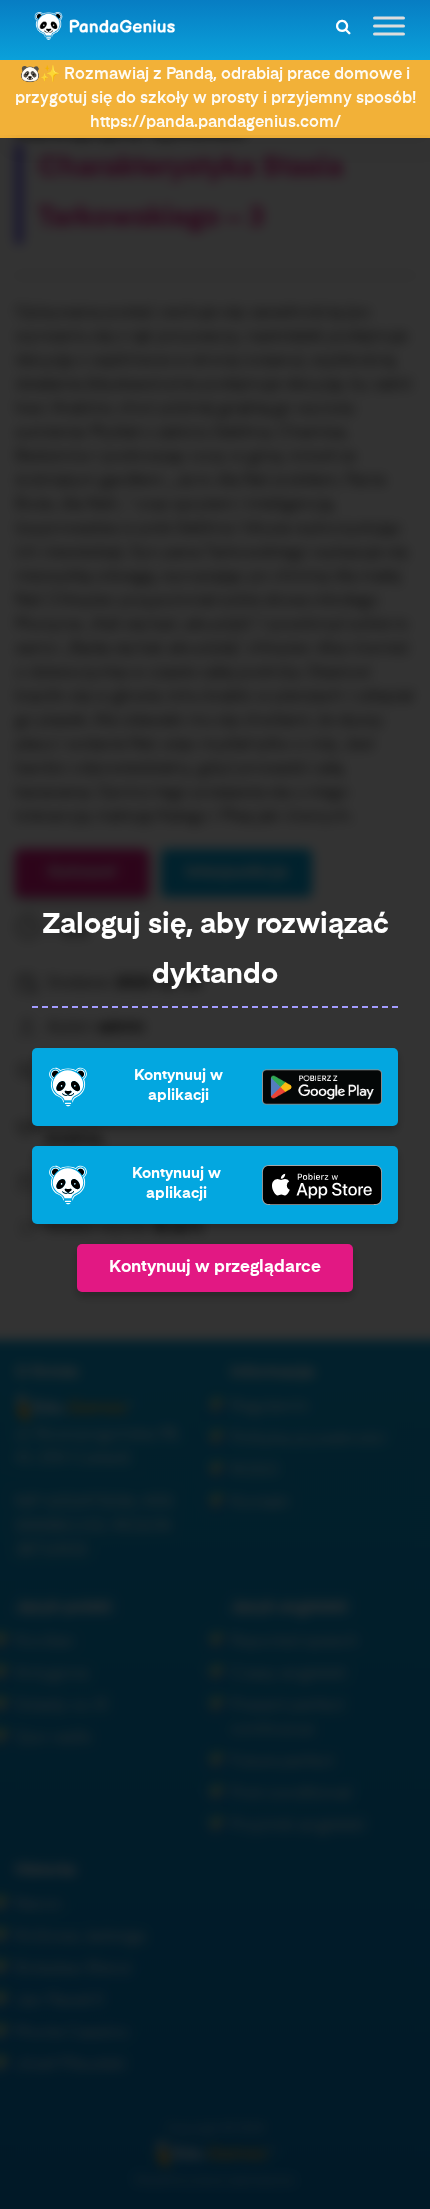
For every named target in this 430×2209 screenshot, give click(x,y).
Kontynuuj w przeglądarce (215, 1267)
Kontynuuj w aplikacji (178, 1086)
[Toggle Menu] (389, 25)
